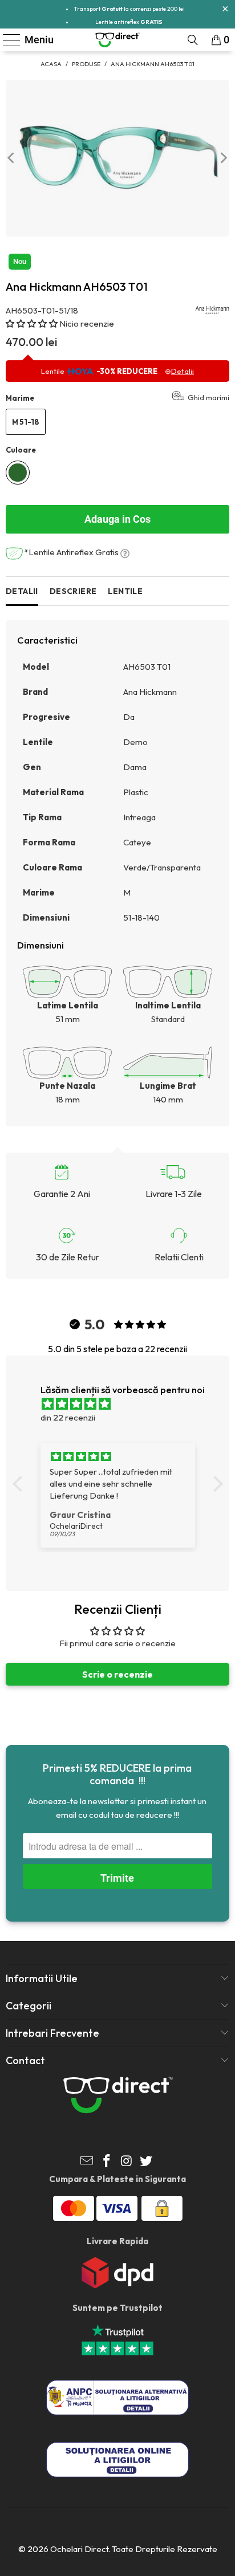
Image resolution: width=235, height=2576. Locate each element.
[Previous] (12, 158)
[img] (123, 1404)
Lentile (125, 591)
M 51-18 (26, 422)
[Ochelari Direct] (117, 40)
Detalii (22, 591)
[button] (33, 323)
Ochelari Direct (79, 2549)
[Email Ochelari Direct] (87, 2162)
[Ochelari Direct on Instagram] (127, 2162)
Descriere (73, 591)
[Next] (223, 158)
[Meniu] (7, 40)
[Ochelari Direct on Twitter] (147, 2162)
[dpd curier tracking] (117, 2286)
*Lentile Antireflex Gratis (72, 552)
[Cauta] (193, 40)
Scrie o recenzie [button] (117, 1674)
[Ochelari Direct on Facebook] (107, 2162)
